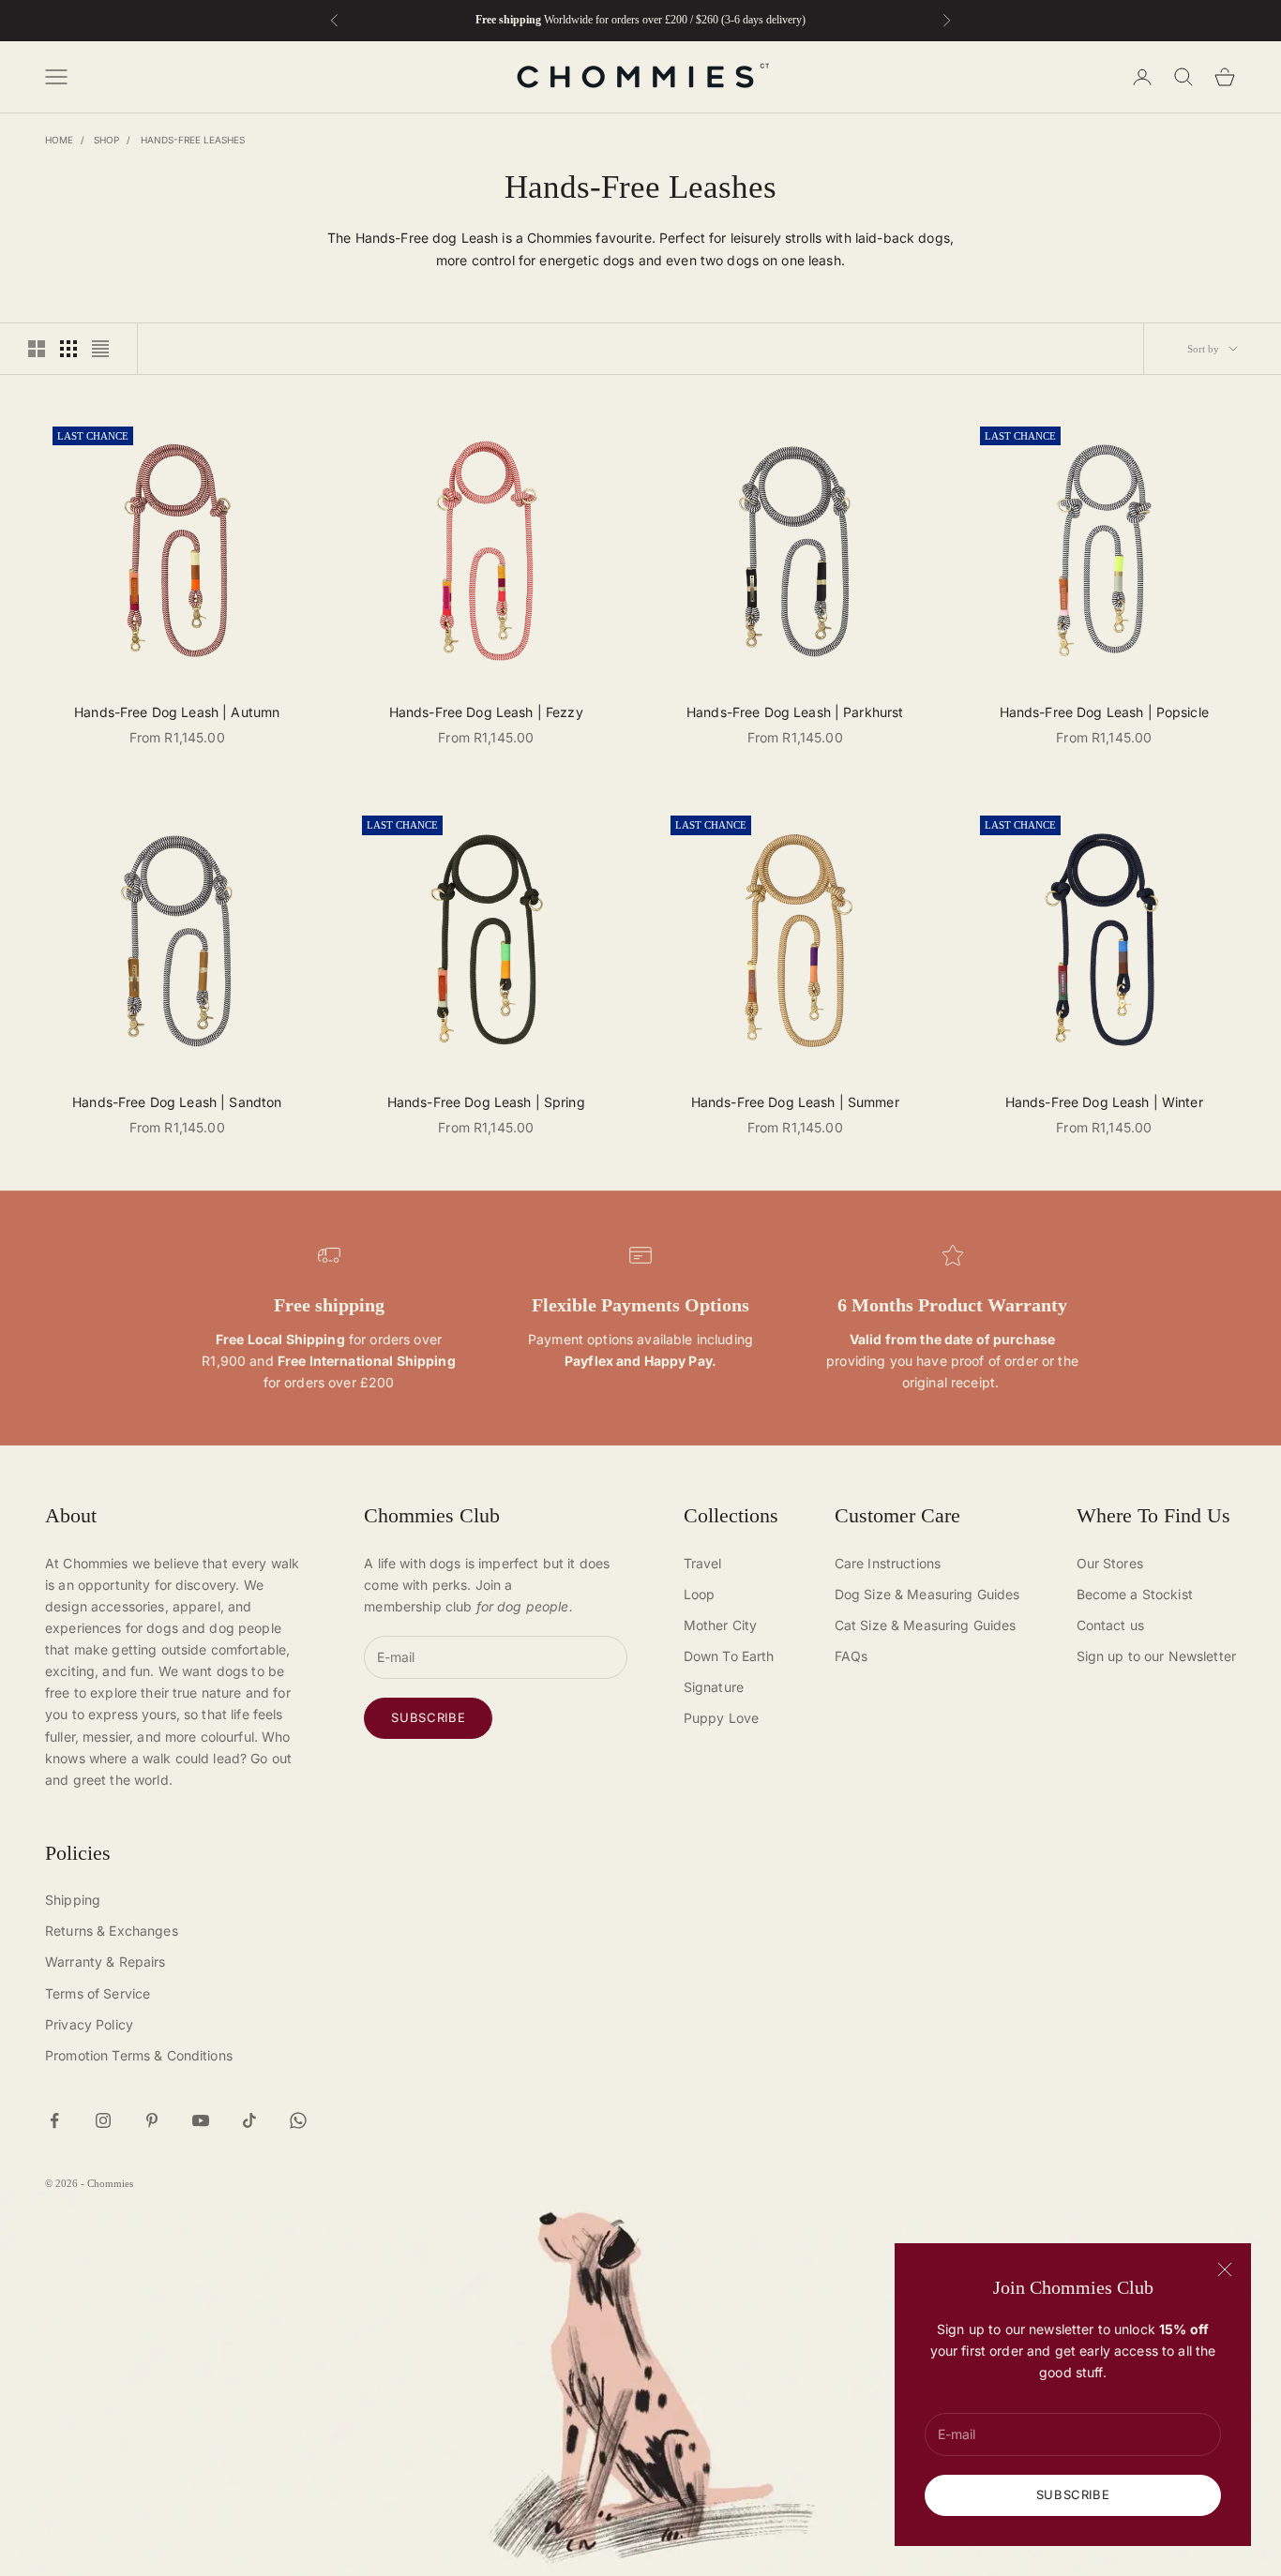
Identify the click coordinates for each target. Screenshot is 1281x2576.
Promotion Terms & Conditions (139, 2055)
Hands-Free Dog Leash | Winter (1104, 1102)
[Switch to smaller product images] (68, 349)
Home (59, 140)
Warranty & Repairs (105, 1962)
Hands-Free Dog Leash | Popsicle (1104, 712)
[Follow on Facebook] (54, 2120)
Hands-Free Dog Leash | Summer (795, 1102)
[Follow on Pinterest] (152, 2120)
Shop (106, 140)
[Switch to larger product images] (37, 349)
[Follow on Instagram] (103, 2120)
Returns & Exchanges (112, 1931)
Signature (714, 1687)
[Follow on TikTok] (249, 2120)
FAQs (851, 1656)
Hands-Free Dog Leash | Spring (486, 1102)
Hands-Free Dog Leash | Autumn (177, 712)
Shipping (73, 1900)
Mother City (721, 1625)
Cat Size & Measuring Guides (926, 1625)
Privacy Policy (89, 2024)
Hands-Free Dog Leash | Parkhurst (795, 712)
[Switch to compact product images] (100, 349)
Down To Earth (729, 1656)
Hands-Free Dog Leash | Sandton (177, 1102)
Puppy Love (721, 1718)
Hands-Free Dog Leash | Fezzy (486, 712)
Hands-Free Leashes (193, 140)
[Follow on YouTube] (201, 2120)
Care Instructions (888, 1563)
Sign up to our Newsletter (1157, 1656)
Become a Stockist (1135, 1594)
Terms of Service (98, 1993)
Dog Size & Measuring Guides (927, 1594)
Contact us (1110, 1625)
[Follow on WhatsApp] (298, 2120)
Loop (700, 1594)
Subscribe (1073, 2494)
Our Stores (1110, 1563)
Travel (703, 1563)
